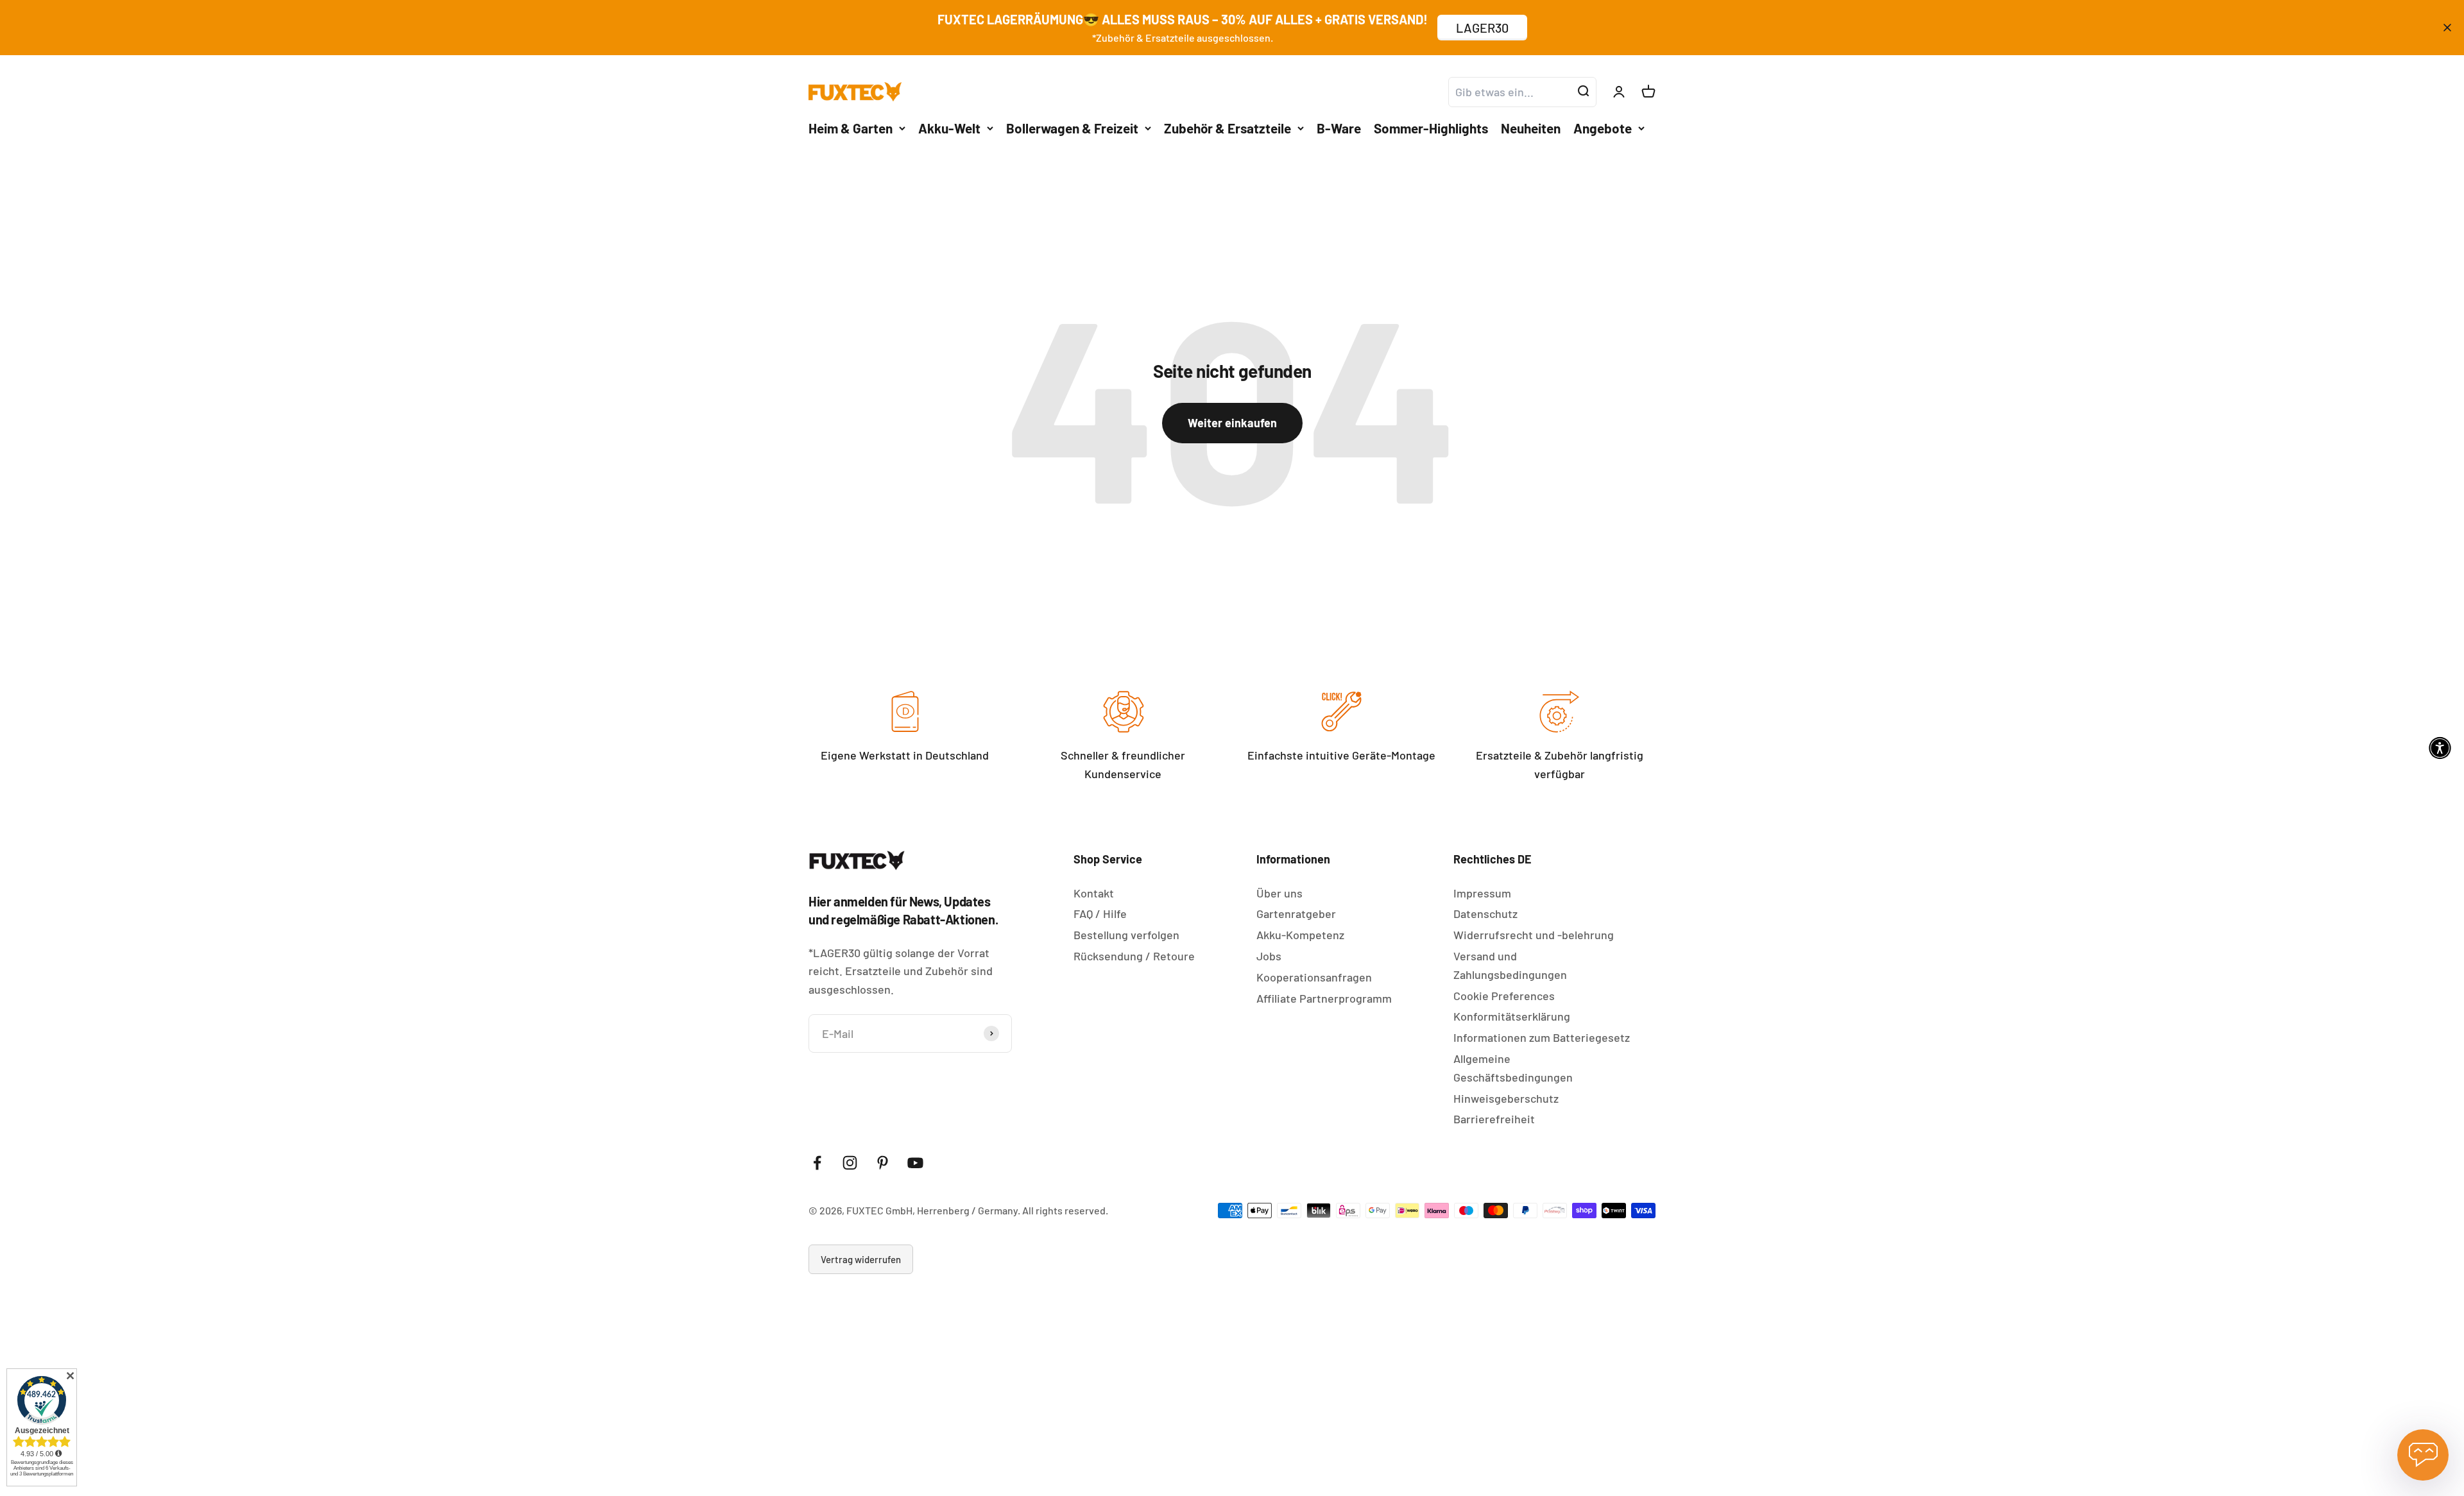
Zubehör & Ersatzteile (1228, 127)
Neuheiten (1531, 127)
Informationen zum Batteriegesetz (1542, 1037)
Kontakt (1094, 893)
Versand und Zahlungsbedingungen (1510, 965)
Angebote (1603, 127)
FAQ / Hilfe (1100, 914)
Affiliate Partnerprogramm (1324, 998)
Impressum (1482, 893)
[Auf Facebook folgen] (817, 1163)
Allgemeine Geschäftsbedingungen (1513, 1068)
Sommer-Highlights (1431, 127)
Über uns (1279, 893)
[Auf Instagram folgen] (850, 1163)
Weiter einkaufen (1232, 423)
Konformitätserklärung (1512, 1016)
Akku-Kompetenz (1300, 935)
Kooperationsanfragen (1314, 977)
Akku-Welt (949, 127)
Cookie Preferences (1504, 996)
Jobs (1269, 956)
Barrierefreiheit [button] (1494, 1119)
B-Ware (1339, 127)
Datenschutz (1485, 914)
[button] (2440, 748)
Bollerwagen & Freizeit (1072, 127)
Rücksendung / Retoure (1134, 956)
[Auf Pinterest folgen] (883, 1163)
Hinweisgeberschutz (1506, 1098)
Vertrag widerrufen (861, 1259)
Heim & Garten (851, 127)
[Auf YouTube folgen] (915, 1163)
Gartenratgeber (1296, 914)
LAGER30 (1482, 28)
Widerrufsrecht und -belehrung (1534, 935)
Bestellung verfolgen (1126, 935)
